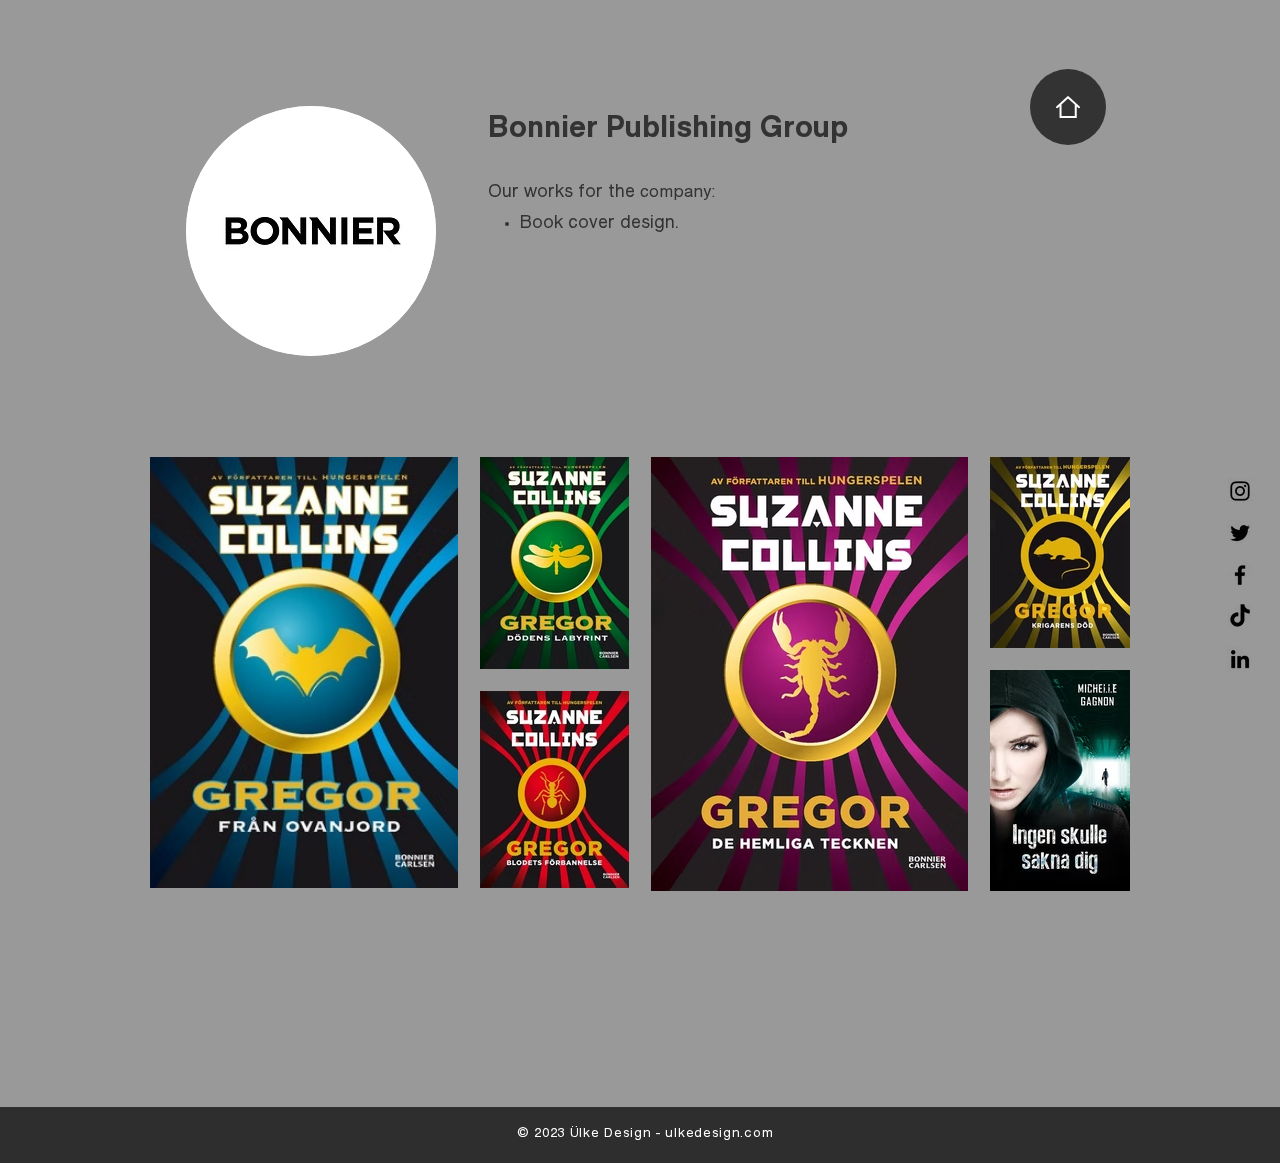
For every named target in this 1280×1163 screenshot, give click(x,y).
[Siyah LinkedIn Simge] (1240, 659)
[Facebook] (1240, 575)
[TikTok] (1240, 617)
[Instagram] (1240, 491)
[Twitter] (1240, 533)
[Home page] (1068, 107)
